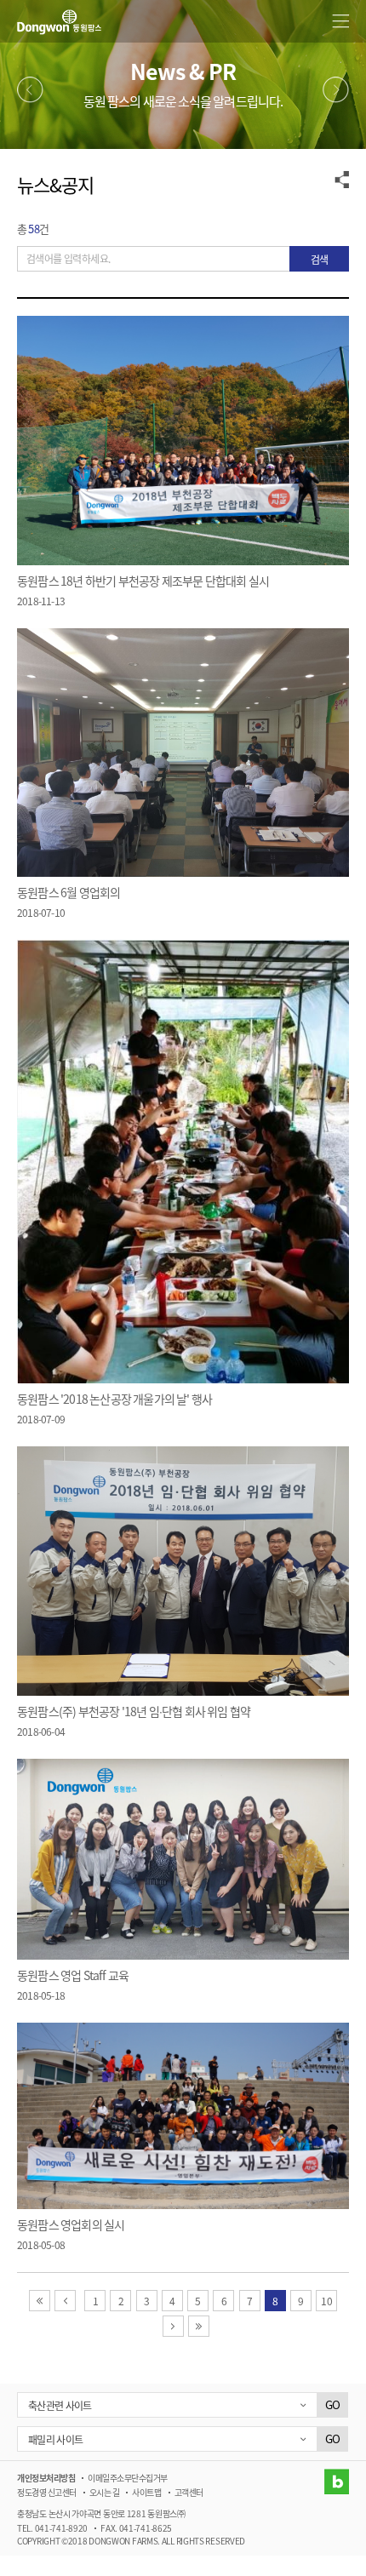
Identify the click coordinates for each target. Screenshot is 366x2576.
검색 (319, 259)
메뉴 (340, 21)
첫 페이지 (50, 2301)
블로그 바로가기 (336, 2482)
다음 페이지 (183, 2326)
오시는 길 (105, 2492)
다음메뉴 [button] (336, 90)
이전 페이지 (75, 2301)
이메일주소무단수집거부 (128, 2478)
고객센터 (189, 2492)
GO (332, 2404)
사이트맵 (146, 2492)
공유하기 (342, 179)
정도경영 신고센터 (47, 2492)
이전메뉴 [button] (30, 90)
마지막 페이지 (209, 2326)
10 (326, 2301)
